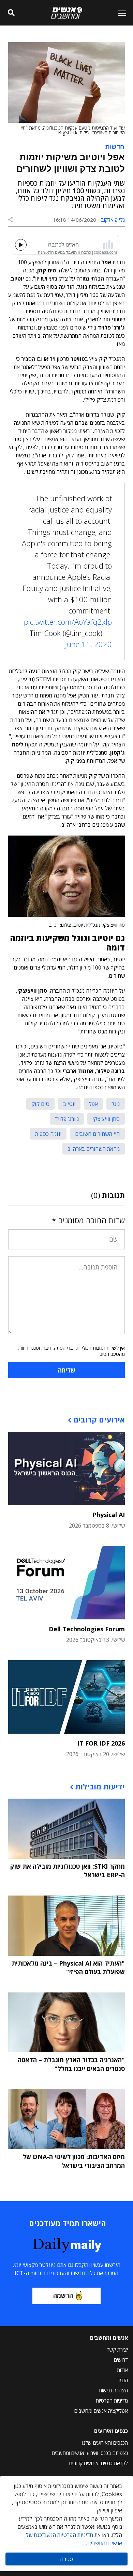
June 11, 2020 (88, 644)
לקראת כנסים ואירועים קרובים (99, 2463)
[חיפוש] (11, 13)
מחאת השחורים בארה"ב (94, 1149)
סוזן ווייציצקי (106, 1119)
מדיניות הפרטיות (112, 2401)
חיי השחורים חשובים (97, 1134)
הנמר (123, 2380)
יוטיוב (69, 1104)
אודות (122, 2370)
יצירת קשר (117, 2350)
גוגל (116, 1104)
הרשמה (63, 2295)
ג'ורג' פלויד (67, 1119)
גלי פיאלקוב (113, 220)
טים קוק (40, 1104)
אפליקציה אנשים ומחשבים (101, 2411)
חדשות (115, 146)
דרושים (121, 2360)
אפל (93, 1104)
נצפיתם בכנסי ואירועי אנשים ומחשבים (90, 2453)
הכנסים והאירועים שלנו (105, 2443)
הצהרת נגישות (113, 2390)
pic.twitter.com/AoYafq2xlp (68, 622)
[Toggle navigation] (119, 13)
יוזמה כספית (48, 1134)
